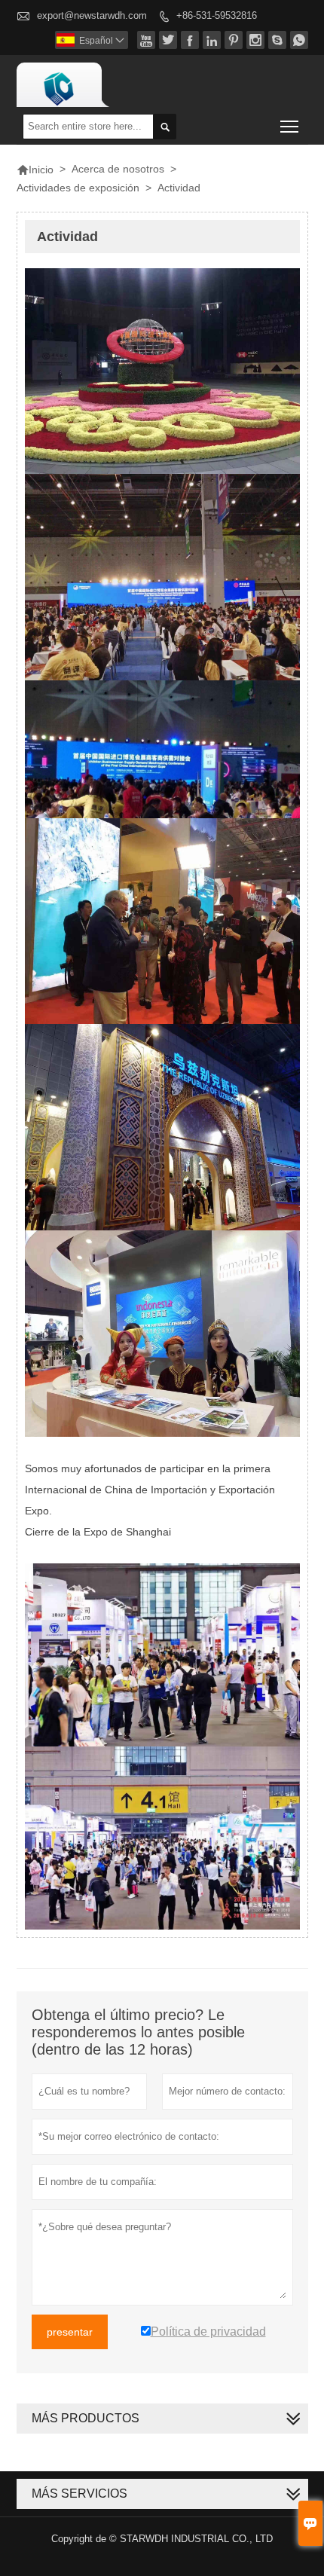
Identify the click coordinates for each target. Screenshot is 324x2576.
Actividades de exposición (78, 188)
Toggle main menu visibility (290, 126)
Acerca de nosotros (118, 169)
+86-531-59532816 (217, 15)
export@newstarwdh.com (92, 15)
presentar (70, 2332)
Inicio (35, 170)
